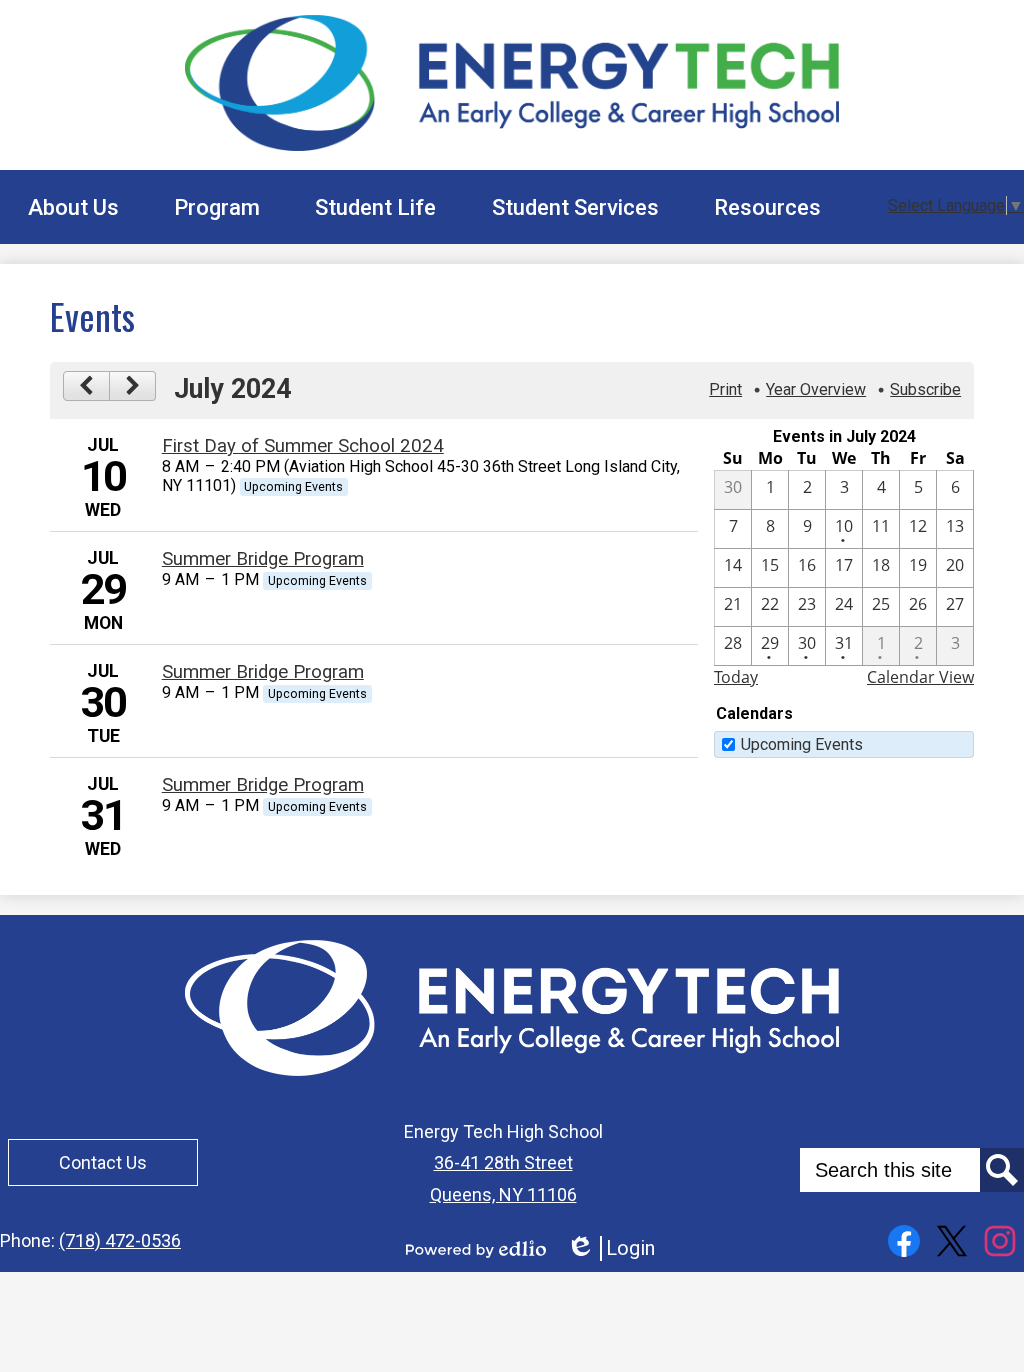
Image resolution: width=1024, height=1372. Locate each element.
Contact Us (103, 1162)
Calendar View (920, 677)
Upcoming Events (802, 744)
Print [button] (725, 389)
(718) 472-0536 (120, 1240)
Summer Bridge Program (263, 559)
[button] (73, 207)
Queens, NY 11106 (503, 1194)
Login (610, 1248)
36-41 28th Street (503, 1162)
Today (736, 677)
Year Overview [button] (816, 389)
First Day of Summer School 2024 (303, 446)
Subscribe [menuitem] (925, 389)
